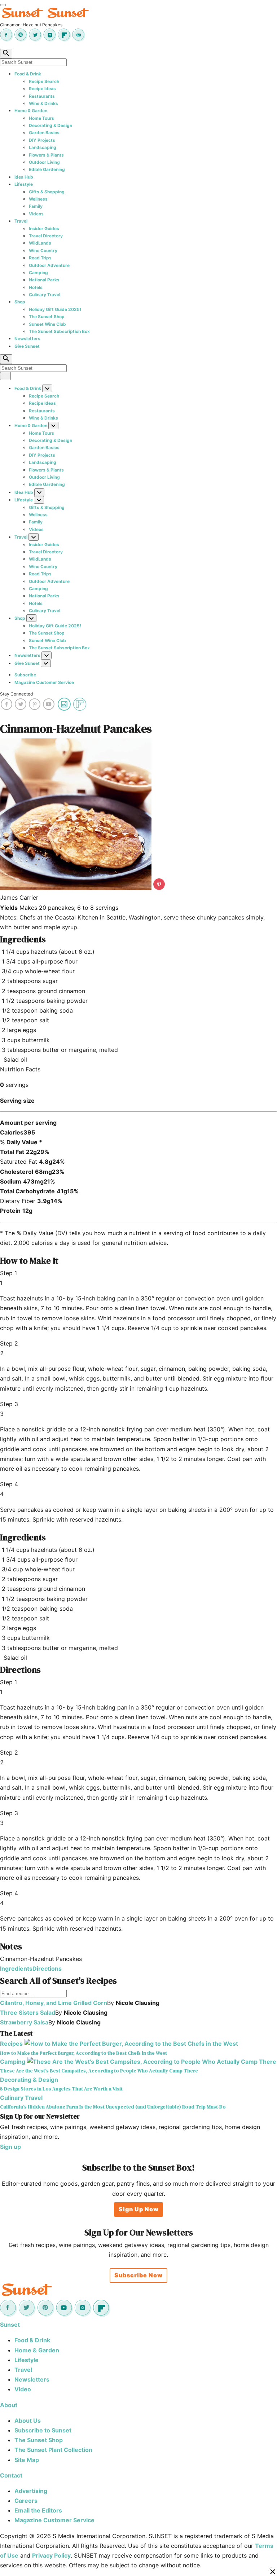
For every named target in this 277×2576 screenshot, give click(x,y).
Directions (47, 1969)
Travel (21, 221)
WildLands (40, 243)
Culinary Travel (45, 295)
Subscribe (25, 675)
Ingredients (16, 1969)
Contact (11, 2475)
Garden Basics (44, 133)
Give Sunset (27, 346)
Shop (20, 302)
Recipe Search (44, 81)
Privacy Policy (51, 2555)
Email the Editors (38, 2510)
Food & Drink (28, 74)
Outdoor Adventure (49, 265)
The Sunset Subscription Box (59, 331)
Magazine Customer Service (44, 682)
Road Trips (40, 258)
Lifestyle (24, 184)
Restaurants (42, 96)
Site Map (27, 2460)
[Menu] (3, 5)
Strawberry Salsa (24, 2022)
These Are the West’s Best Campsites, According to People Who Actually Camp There (99, 2071)
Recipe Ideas (42, 89)
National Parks (44, 280)
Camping (38, 273)
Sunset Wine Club (47, 324)
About (9, 2405)
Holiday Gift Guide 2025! (55, 309)
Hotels (36, 287)
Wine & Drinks (43, 103)
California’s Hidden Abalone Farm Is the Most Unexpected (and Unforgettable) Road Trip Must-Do (113, 2107)
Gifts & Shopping (47, 192)
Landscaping (43, 147)
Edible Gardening (47, 169)
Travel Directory (46, 236)
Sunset (10, 2325)
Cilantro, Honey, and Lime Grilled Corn (54, 2003)
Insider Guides (44, 229)
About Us (28, 2421)
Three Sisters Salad (28, 2013)
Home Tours (41, 118)
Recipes (11, 2044)
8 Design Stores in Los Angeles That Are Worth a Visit (61, 2089)
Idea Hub (24, 177)
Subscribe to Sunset (43, 2430)
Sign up (10, 2147)
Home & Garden (31, 111)
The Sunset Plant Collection (53, 2450)
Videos (36, 214)
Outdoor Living (44, 162)
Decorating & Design (50, 125)
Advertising (31, 2491)
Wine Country (43, 251)
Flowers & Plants (46, 155)
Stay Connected (16, 694)
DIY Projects (42, 140)
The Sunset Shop (47, 317)
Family (36, 206)
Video (23, 2389)
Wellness (38, 199)
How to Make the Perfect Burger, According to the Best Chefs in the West (83, 2053)
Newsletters (27, 339)
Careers (26, 2501)
